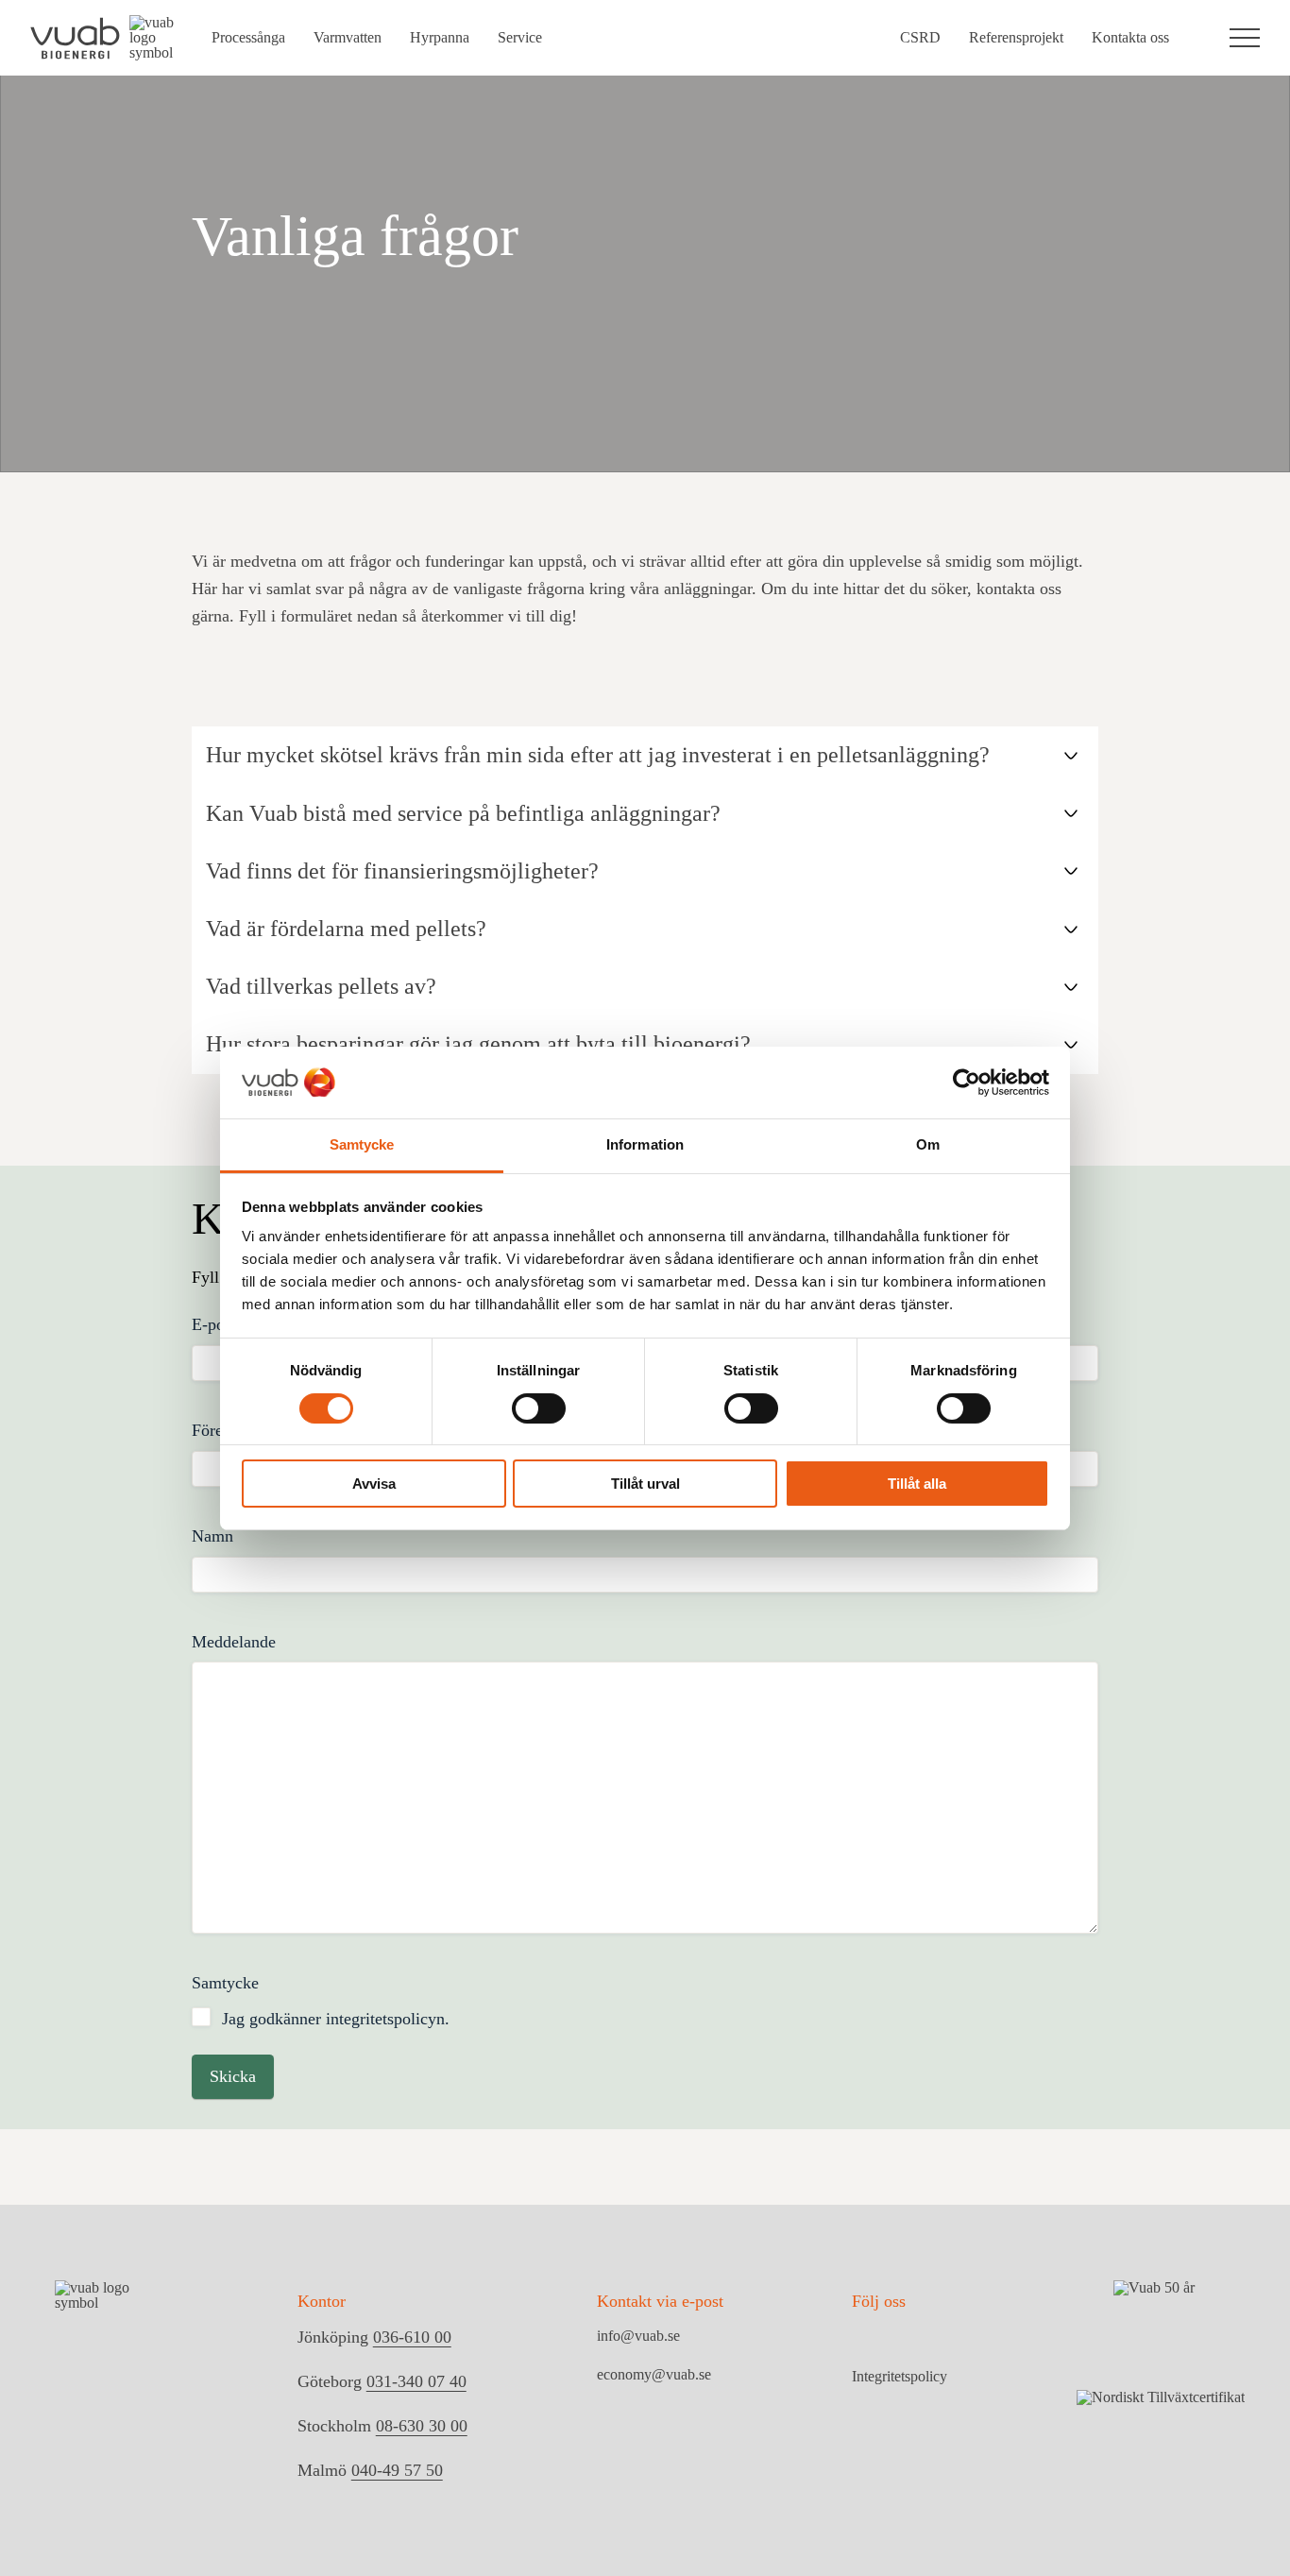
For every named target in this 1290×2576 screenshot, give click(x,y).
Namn (212, 1536)
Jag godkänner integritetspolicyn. (336, 2019)
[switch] (539, 1408)
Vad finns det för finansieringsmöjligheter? (402, 871)
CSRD (920, 37)
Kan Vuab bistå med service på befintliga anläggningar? (463, 813)
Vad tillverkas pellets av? (321, 986)
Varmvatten (348, 37)
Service (520, 37)
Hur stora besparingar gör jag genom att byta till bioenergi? (478, 1044)
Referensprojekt (1016, 37)
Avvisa (374, 1484)
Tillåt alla (917, 1484)
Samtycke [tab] (362, 1144)
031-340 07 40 (416, 2381)
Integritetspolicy (900, 2377)
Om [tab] (928, 1144)
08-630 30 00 (422, 2426)
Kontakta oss (1130, 37)
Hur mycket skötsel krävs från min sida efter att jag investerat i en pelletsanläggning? (598, 755)
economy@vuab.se (654, 2374)
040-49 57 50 (397, 2470)
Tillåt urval (645, 1484)
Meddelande (234, 1642)
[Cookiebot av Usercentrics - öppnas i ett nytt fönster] (967, 1083)
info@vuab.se (638, 2336)
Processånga (248, 37)
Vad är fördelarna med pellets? (346, 929)
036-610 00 (412, 2337)
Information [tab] (645, 1144)
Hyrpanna (440, 37)
